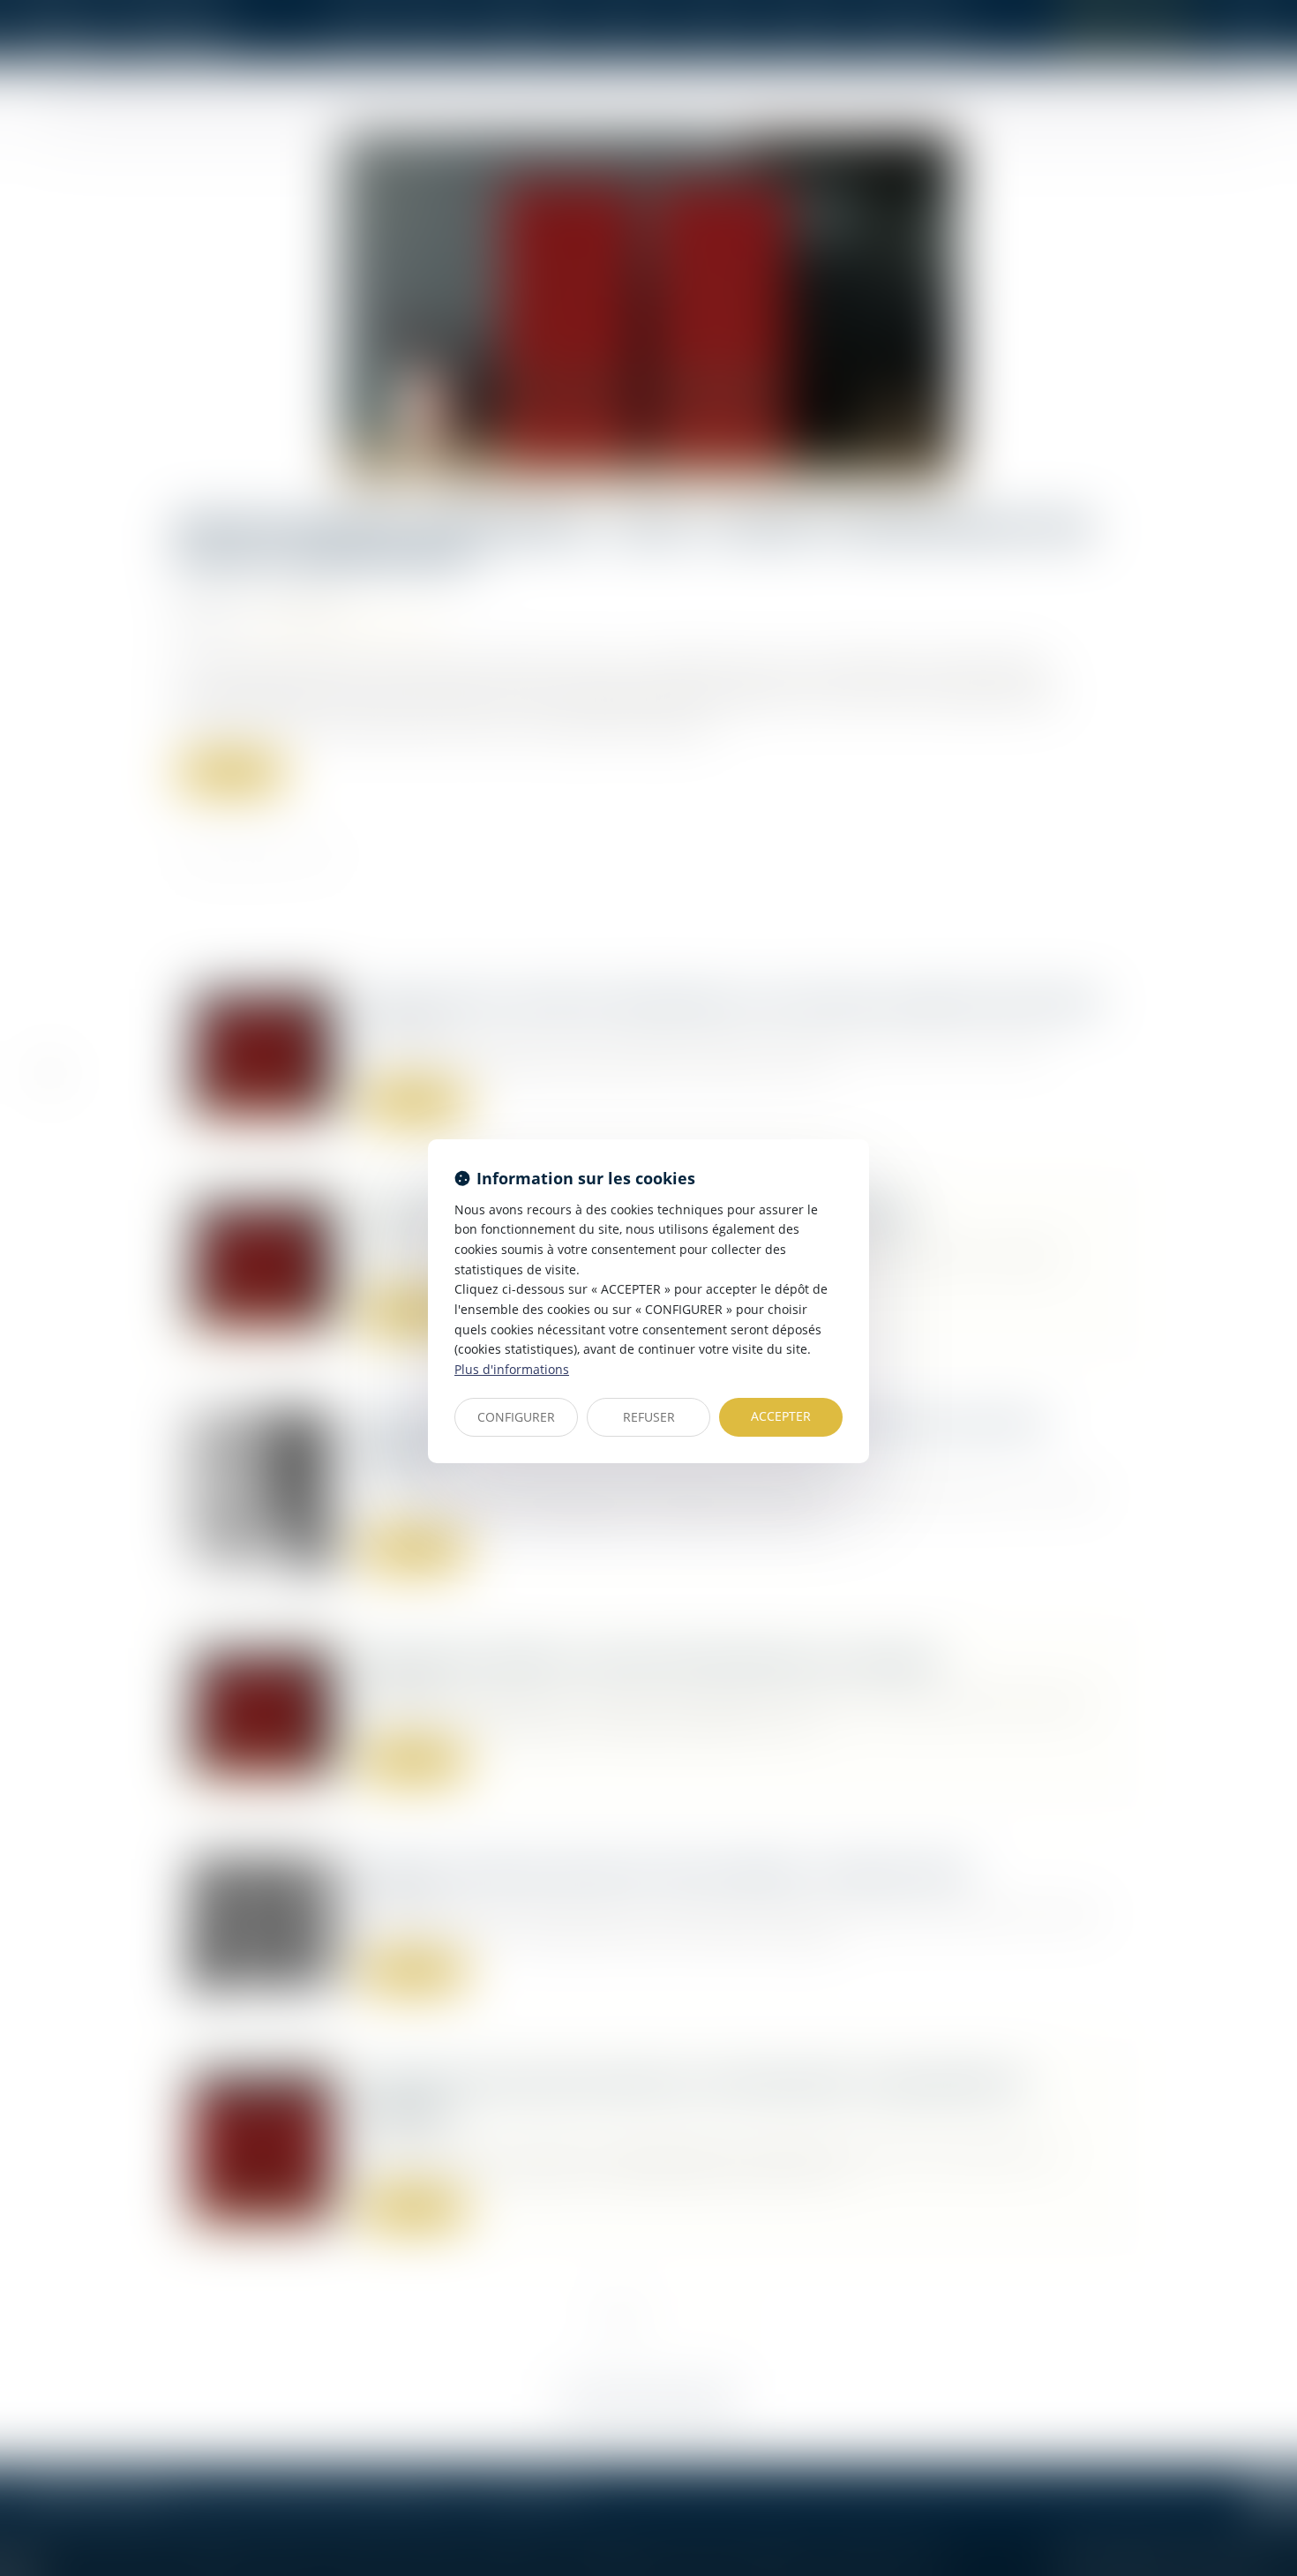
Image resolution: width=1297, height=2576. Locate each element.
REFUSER (649, 1417)
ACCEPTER (781, 1416)
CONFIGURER (516, 1417)
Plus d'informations (512, 1369)
